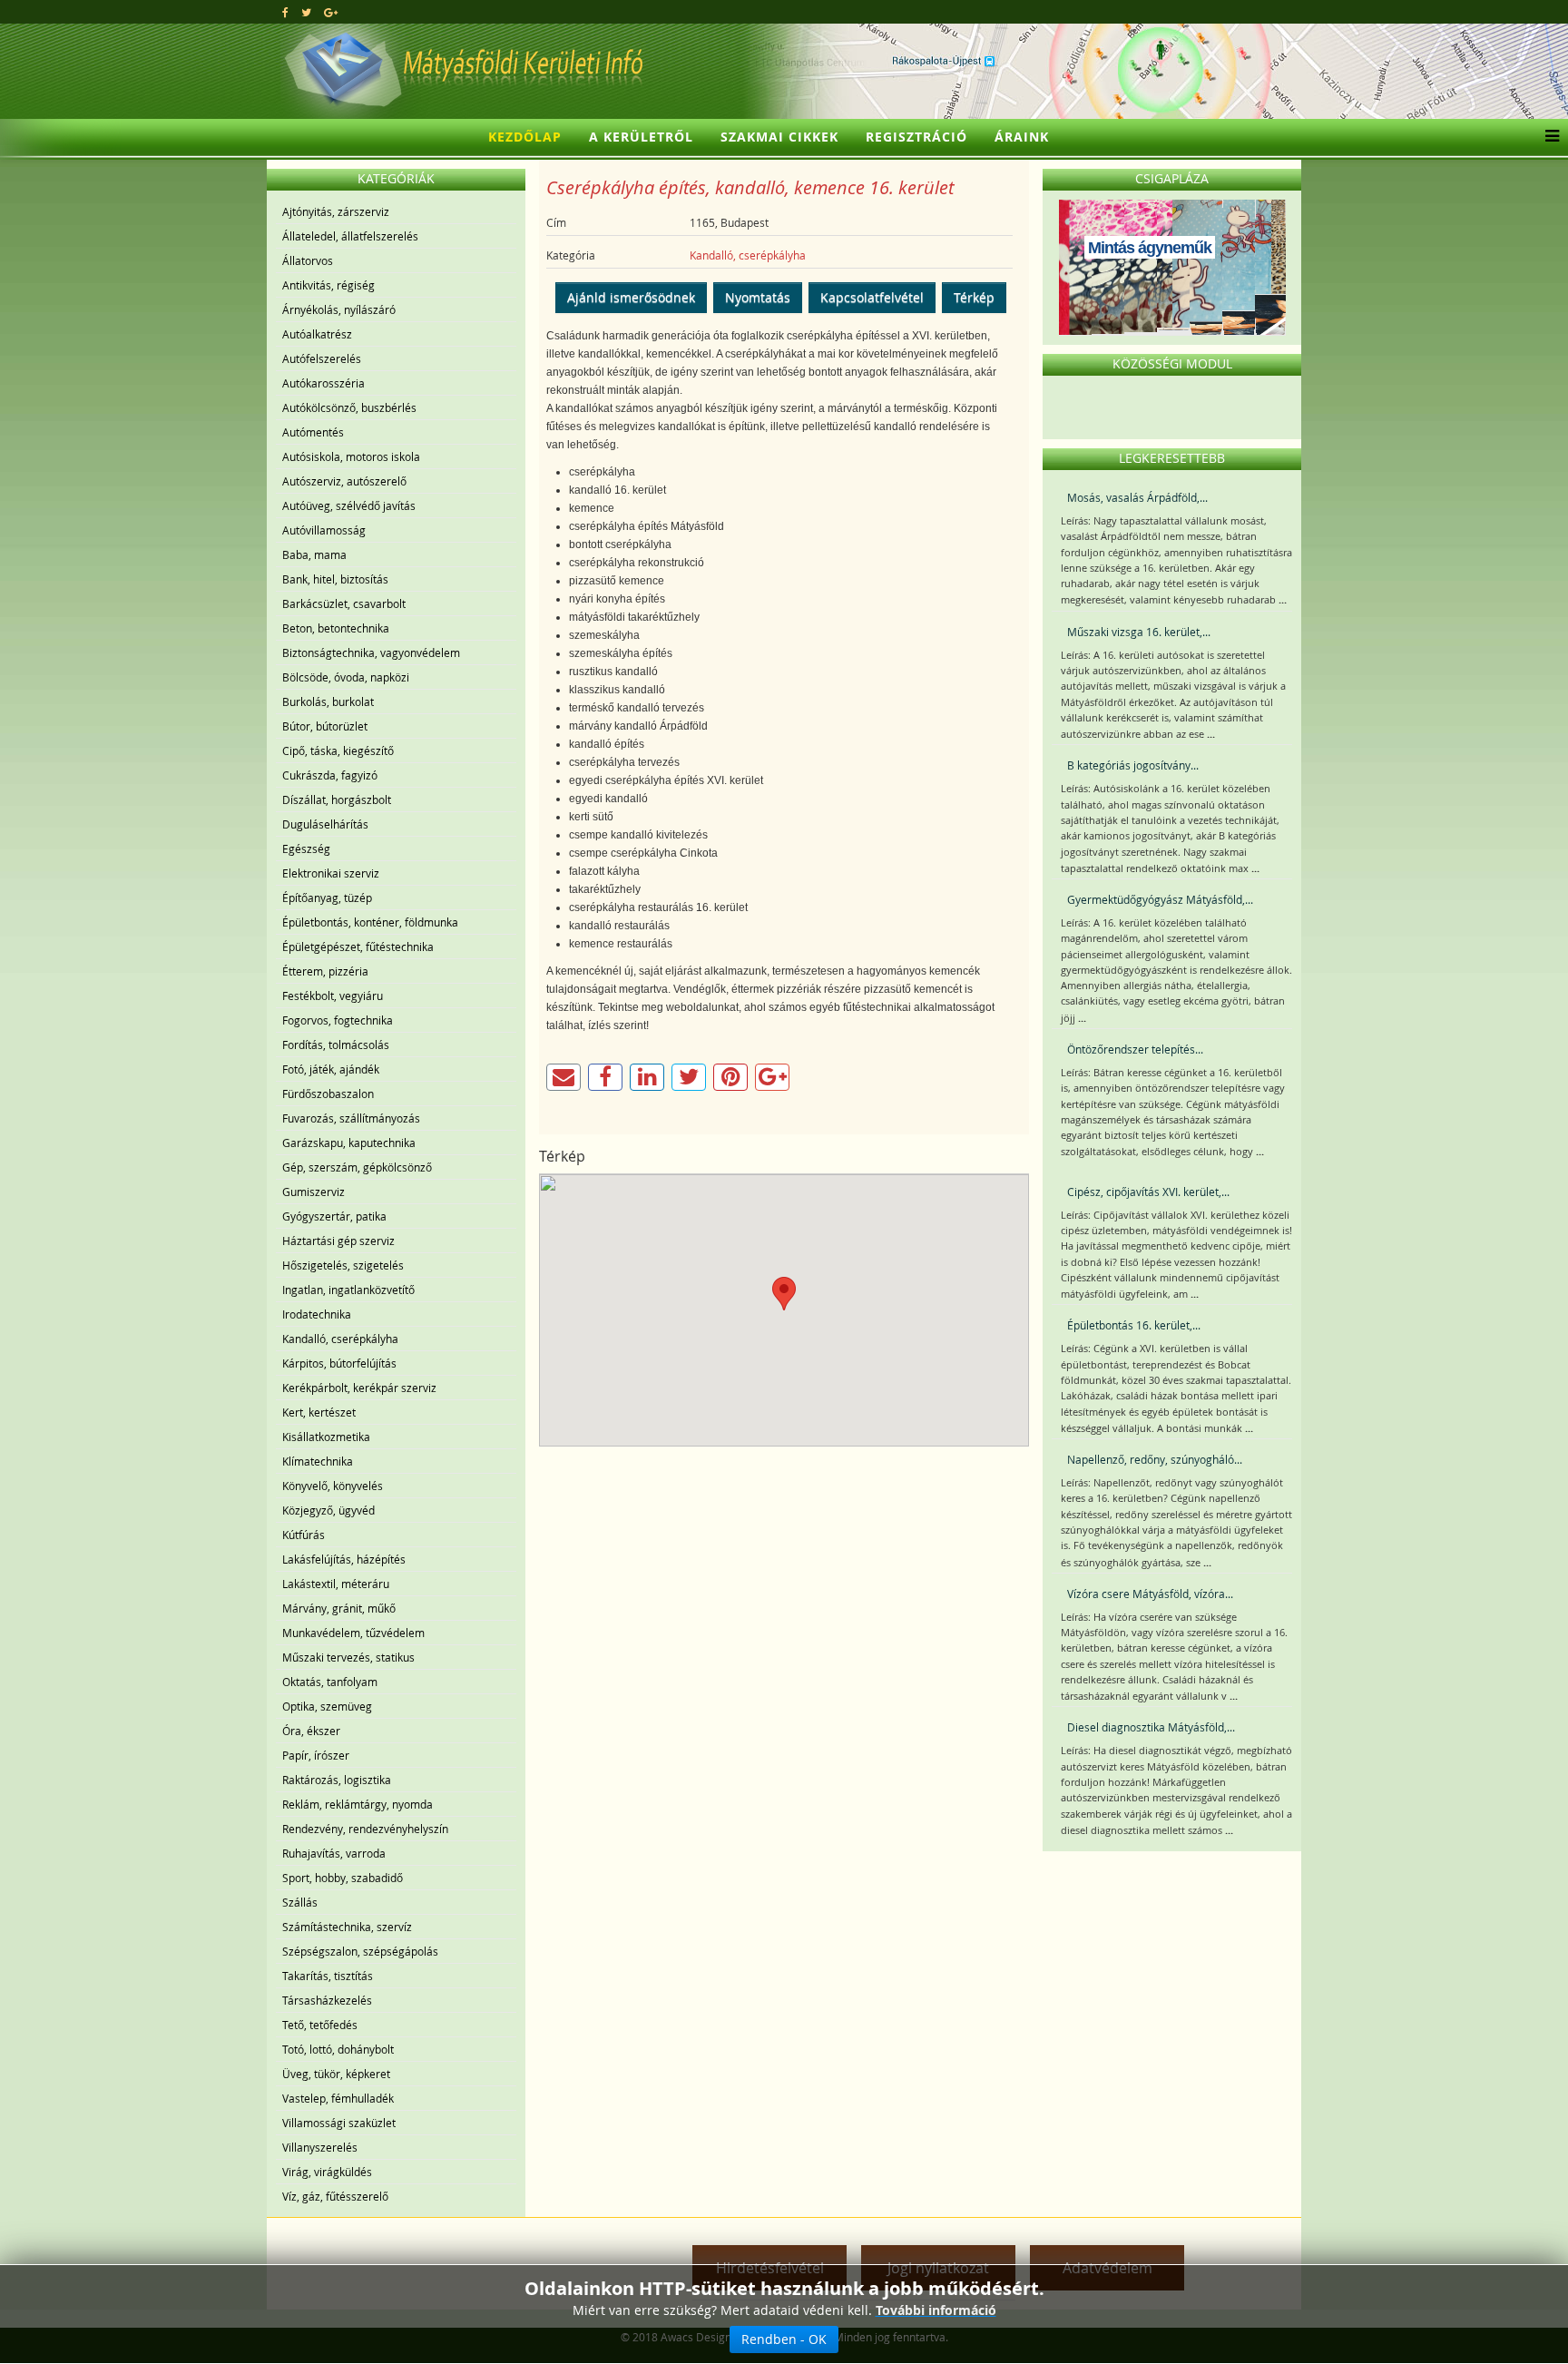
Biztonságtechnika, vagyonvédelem (371, 652)
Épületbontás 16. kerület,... (1134, 1325)
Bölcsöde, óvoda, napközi (346, 677)
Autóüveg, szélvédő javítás (349, 505)
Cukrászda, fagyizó (330, 775)
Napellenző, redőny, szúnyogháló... (1155, 1459)
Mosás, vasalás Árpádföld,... (1137, 497)
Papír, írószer (316, 1755)
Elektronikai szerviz (331, 873)
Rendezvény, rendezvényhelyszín (365, 1829)
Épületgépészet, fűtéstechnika (358, 947)
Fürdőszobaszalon (328, 1094)
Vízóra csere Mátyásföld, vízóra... (1150, 1594)
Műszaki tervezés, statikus (348, 1657)
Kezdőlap (525, 137)
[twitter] (306, 12)
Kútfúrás (304, 1535)
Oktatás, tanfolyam (330, 1682)
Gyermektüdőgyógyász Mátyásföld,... (1160, 899)
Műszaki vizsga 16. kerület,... (1139, 632)
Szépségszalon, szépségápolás (360, 1951)
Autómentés (313, 432)
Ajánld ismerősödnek (631, 297)
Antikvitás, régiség (328, 285)
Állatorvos (308, 260)
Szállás (300, 1902)
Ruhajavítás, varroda (334, 1853)
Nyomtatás (758, 297)
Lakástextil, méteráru (336, 1584)
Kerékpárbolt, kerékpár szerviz (359, 1388)
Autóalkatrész (317, 334)
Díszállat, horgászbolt (337, 799)
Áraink (1022, 137)
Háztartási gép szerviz (338, 1241)
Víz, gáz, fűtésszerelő (335, 2196)
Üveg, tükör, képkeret (336, 2074)
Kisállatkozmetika (326, 1437)
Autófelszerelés (322, 358)
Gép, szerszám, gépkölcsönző (357, 1167)
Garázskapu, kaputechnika (349, 1143)
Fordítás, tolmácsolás (336, 1045)
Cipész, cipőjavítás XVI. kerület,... (1148, 1192)
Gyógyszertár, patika (334, 1216)
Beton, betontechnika (336, 628)
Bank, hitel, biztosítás (335, 579)
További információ (936, 2310)
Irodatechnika (317, 1314)
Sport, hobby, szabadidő (343, 1878)
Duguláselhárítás (325, 824)
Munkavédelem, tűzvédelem (353, 1633)
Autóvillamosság (324, 530)
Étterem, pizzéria (325, 971)
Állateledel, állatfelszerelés (350, 236)
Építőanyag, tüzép (327, 898)
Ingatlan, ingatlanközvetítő (348, 1290)
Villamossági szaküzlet (339, 2123)
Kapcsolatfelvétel (872, 297)
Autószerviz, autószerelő (344, 481)
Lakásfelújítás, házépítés (344, 1559)
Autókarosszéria (323, 383)
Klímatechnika (318, 1461)
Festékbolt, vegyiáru (333, 996)
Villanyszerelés (320, 2147)
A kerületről (641, 137)
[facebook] (285, 12)
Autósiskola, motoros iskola (351, 456)
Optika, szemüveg (327, 1706)
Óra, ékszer (311, 1731)
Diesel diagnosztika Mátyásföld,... (1151, 1727)
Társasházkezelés (327, 2000)
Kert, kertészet (319, 1412)
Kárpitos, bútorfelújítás (339, 1363)
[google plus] (331, 12)
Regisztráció (916, 137)
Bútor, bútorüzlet (325, 726)
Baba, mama (314, 554)
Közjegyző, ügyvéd (328, 1510)
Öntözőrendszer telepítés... (1135, 1049)
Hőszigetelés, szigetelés (343, 1265)
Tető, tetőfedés (320, 2025)
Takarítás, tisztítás (328, 1976)
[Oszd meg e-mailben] (563, 1077)
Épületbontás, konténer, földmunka (370, 922)
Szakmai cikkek (779, 137)
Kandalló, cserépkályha (340, 1339)
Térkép (974, 297)
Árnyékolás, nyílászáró (339, 309)
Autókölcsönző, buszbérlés (349, 407)
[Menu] (1548, 137)
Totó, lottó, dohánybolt (338, 2049)
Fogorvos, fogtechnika (338, 1020)
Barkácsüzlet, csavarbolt (344, 603)
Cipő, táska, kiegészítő (338, 750)
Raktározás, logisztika (337, 1780)
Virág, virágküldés (327, 2172)
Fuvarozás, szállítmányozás (351, 1118)
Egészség (306, 848)
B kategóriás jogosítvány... (1133, 765)
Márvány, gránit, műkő (339, 1608)
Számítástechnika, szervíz (347, 1927)
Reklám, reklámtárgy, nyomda (358, 1804)
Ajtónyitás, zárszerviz (336, 211)
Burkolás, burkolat (328, 701)
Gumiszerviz (314, 1192)
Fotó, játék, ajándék (331, 1069)
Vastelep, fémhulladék (338, 2098)
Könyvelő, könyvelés (333, 1486)
